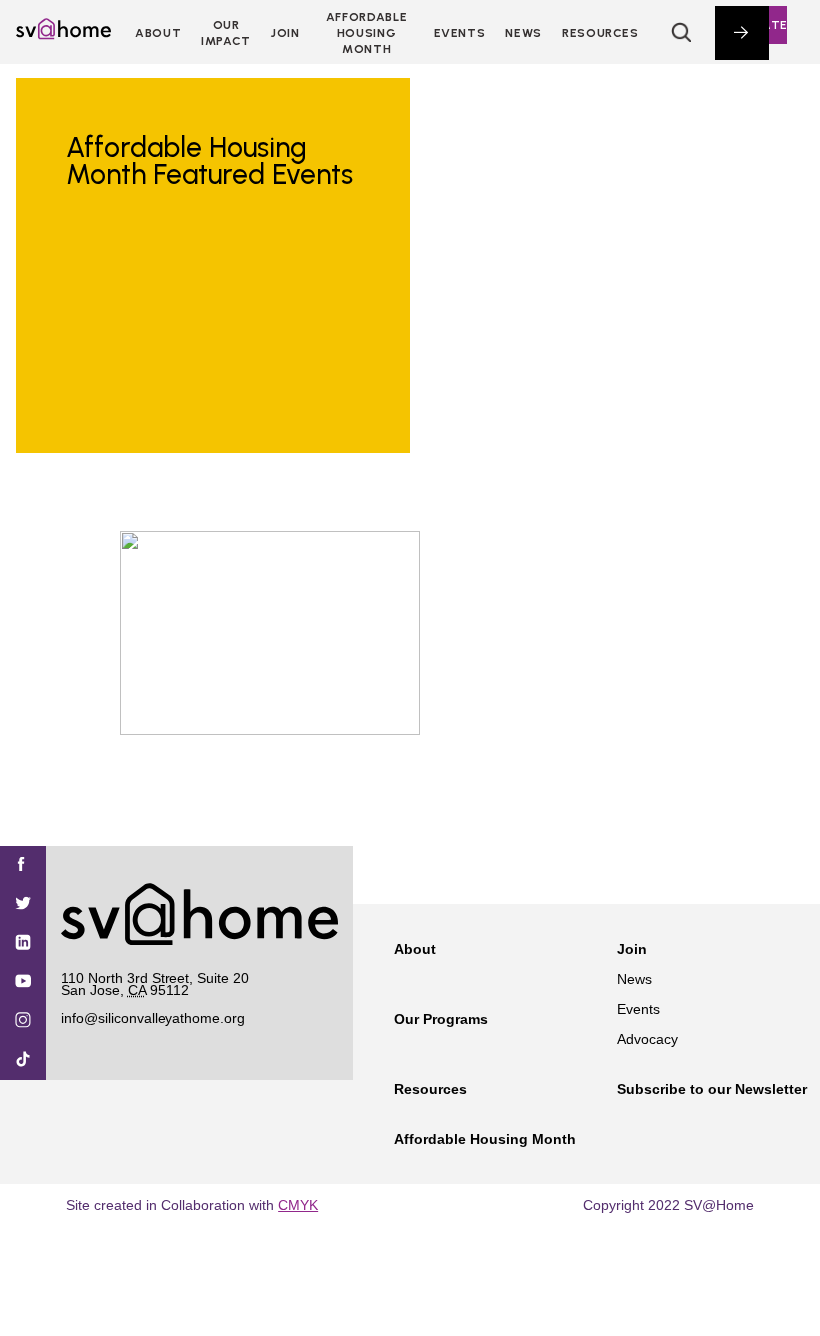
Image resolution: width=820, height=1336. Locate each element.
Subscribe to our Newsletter (712, 1089)
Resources (600, 33)
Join (632, 949)
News (523, 33)
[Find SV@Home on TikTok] (23, 1060)
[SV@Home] (63, 34)
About (158, 33)
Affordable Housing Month (366, 33)
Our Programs (441, 1019)
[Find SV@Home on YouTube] (23, 982)
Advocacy (647, 1039)
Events (460, 33)
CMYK (298, 1205)
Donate (761, 25)
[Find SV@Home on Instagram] (23, 1021)
